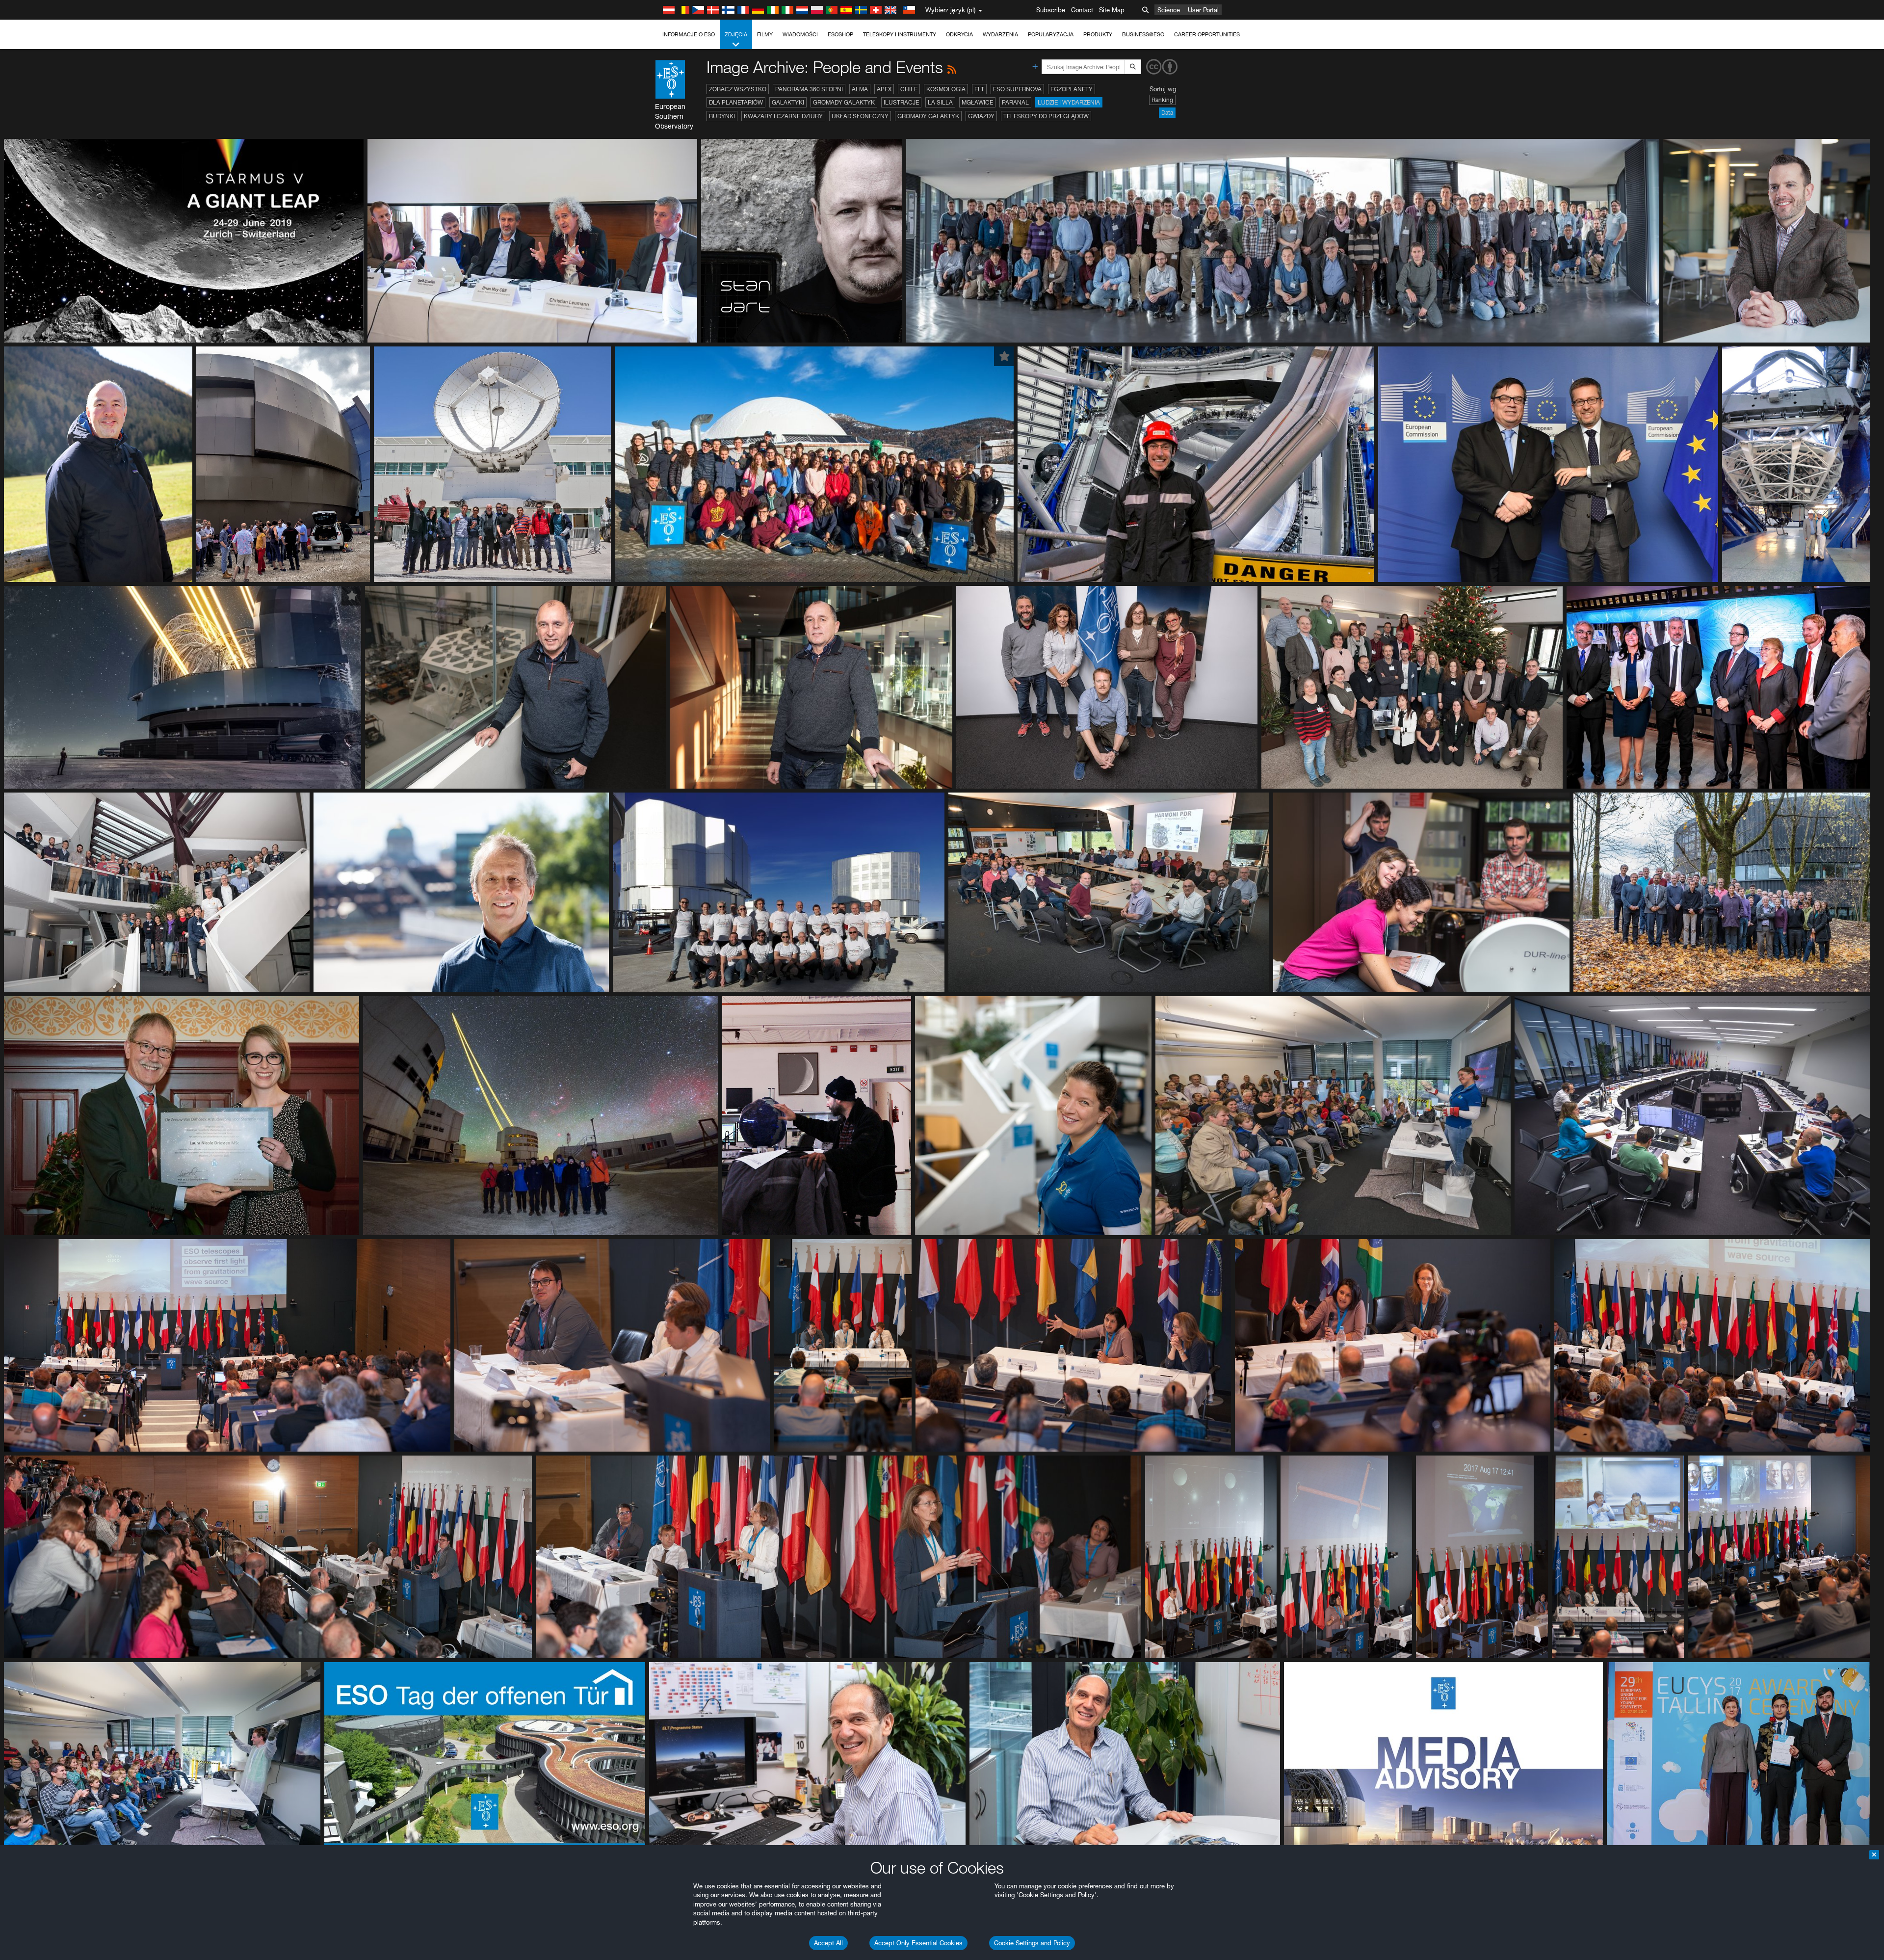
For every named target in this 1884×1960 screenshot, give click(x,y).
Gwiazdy (981, 116)
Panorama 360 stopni (809, 89)
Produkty (1098, 34)
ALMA (860, 89)
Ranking (1162, 100)
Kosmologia (946, 89)
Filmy (765, 34)
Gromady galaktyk (844, 102)
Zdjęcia (736, 34)
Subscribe (1051, 10)
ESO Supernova (1017, 89)
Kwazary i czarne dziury (783, 116)
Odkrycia (959, 34)
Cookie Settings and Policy (1032, 1943)
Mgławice (977, 102)
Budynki (722, 116)
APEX (884, 89)
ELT (979, 89)
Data (1167, 113)
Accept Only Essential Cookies (918, 1943)
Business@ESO (1143, 34)
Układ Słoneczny (860, 116)
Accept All (828, 1943)
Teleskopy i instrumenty (900, 34)
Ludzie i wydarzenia (1069, 102)
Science (1169, 10)
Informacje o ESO (689, 34)
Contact (1082, 10)
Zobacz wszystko (738, 89)
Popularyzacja (1051, 34)
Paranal (1015, 102)
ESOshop (840, 34)
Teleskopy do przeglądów (1046, 116)
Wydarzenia (1000, 34)
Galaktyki (788, 102)
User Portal (1203, 10)
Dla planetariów (736, 102)
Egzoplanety (1072, 89)
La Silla (940, 102)
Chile (909, 89)
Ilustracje (901, 102)
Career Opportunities (1207, 34)
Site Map (1112, 10)
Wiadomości (800, 34)
